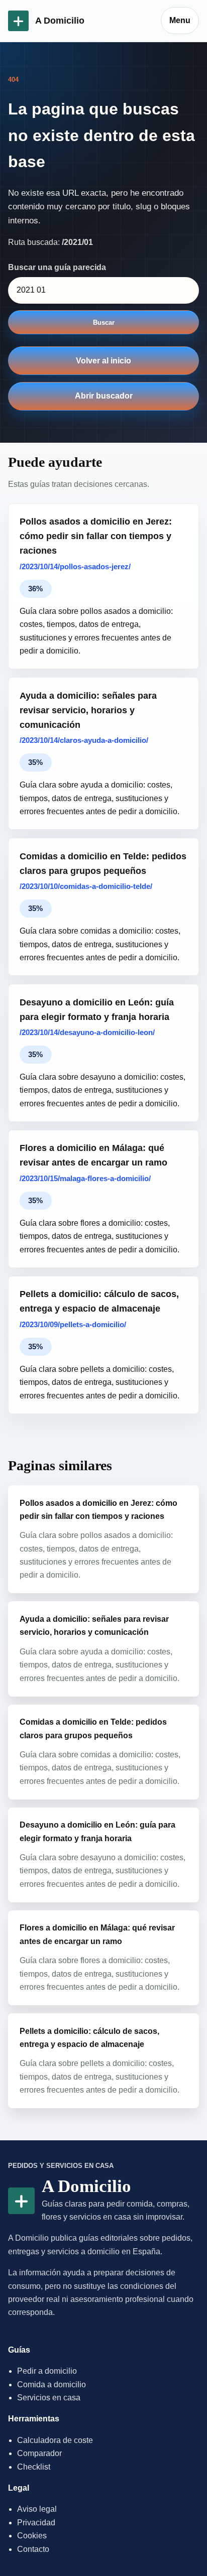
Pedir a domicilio (47, 2371)
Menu (180, 20)
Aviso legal (37, 2509)
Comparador (39, 2453)
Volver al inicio (103, 361)
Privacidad (36, 2523)
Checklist (34, 2467)
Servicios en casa (49, 2398)
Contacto (33, 2549)
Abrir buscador (104, 396)
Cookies (32, 2536)
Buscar (104, 323)
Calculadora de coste (55, 2440)
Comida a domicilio (51, 2385)
